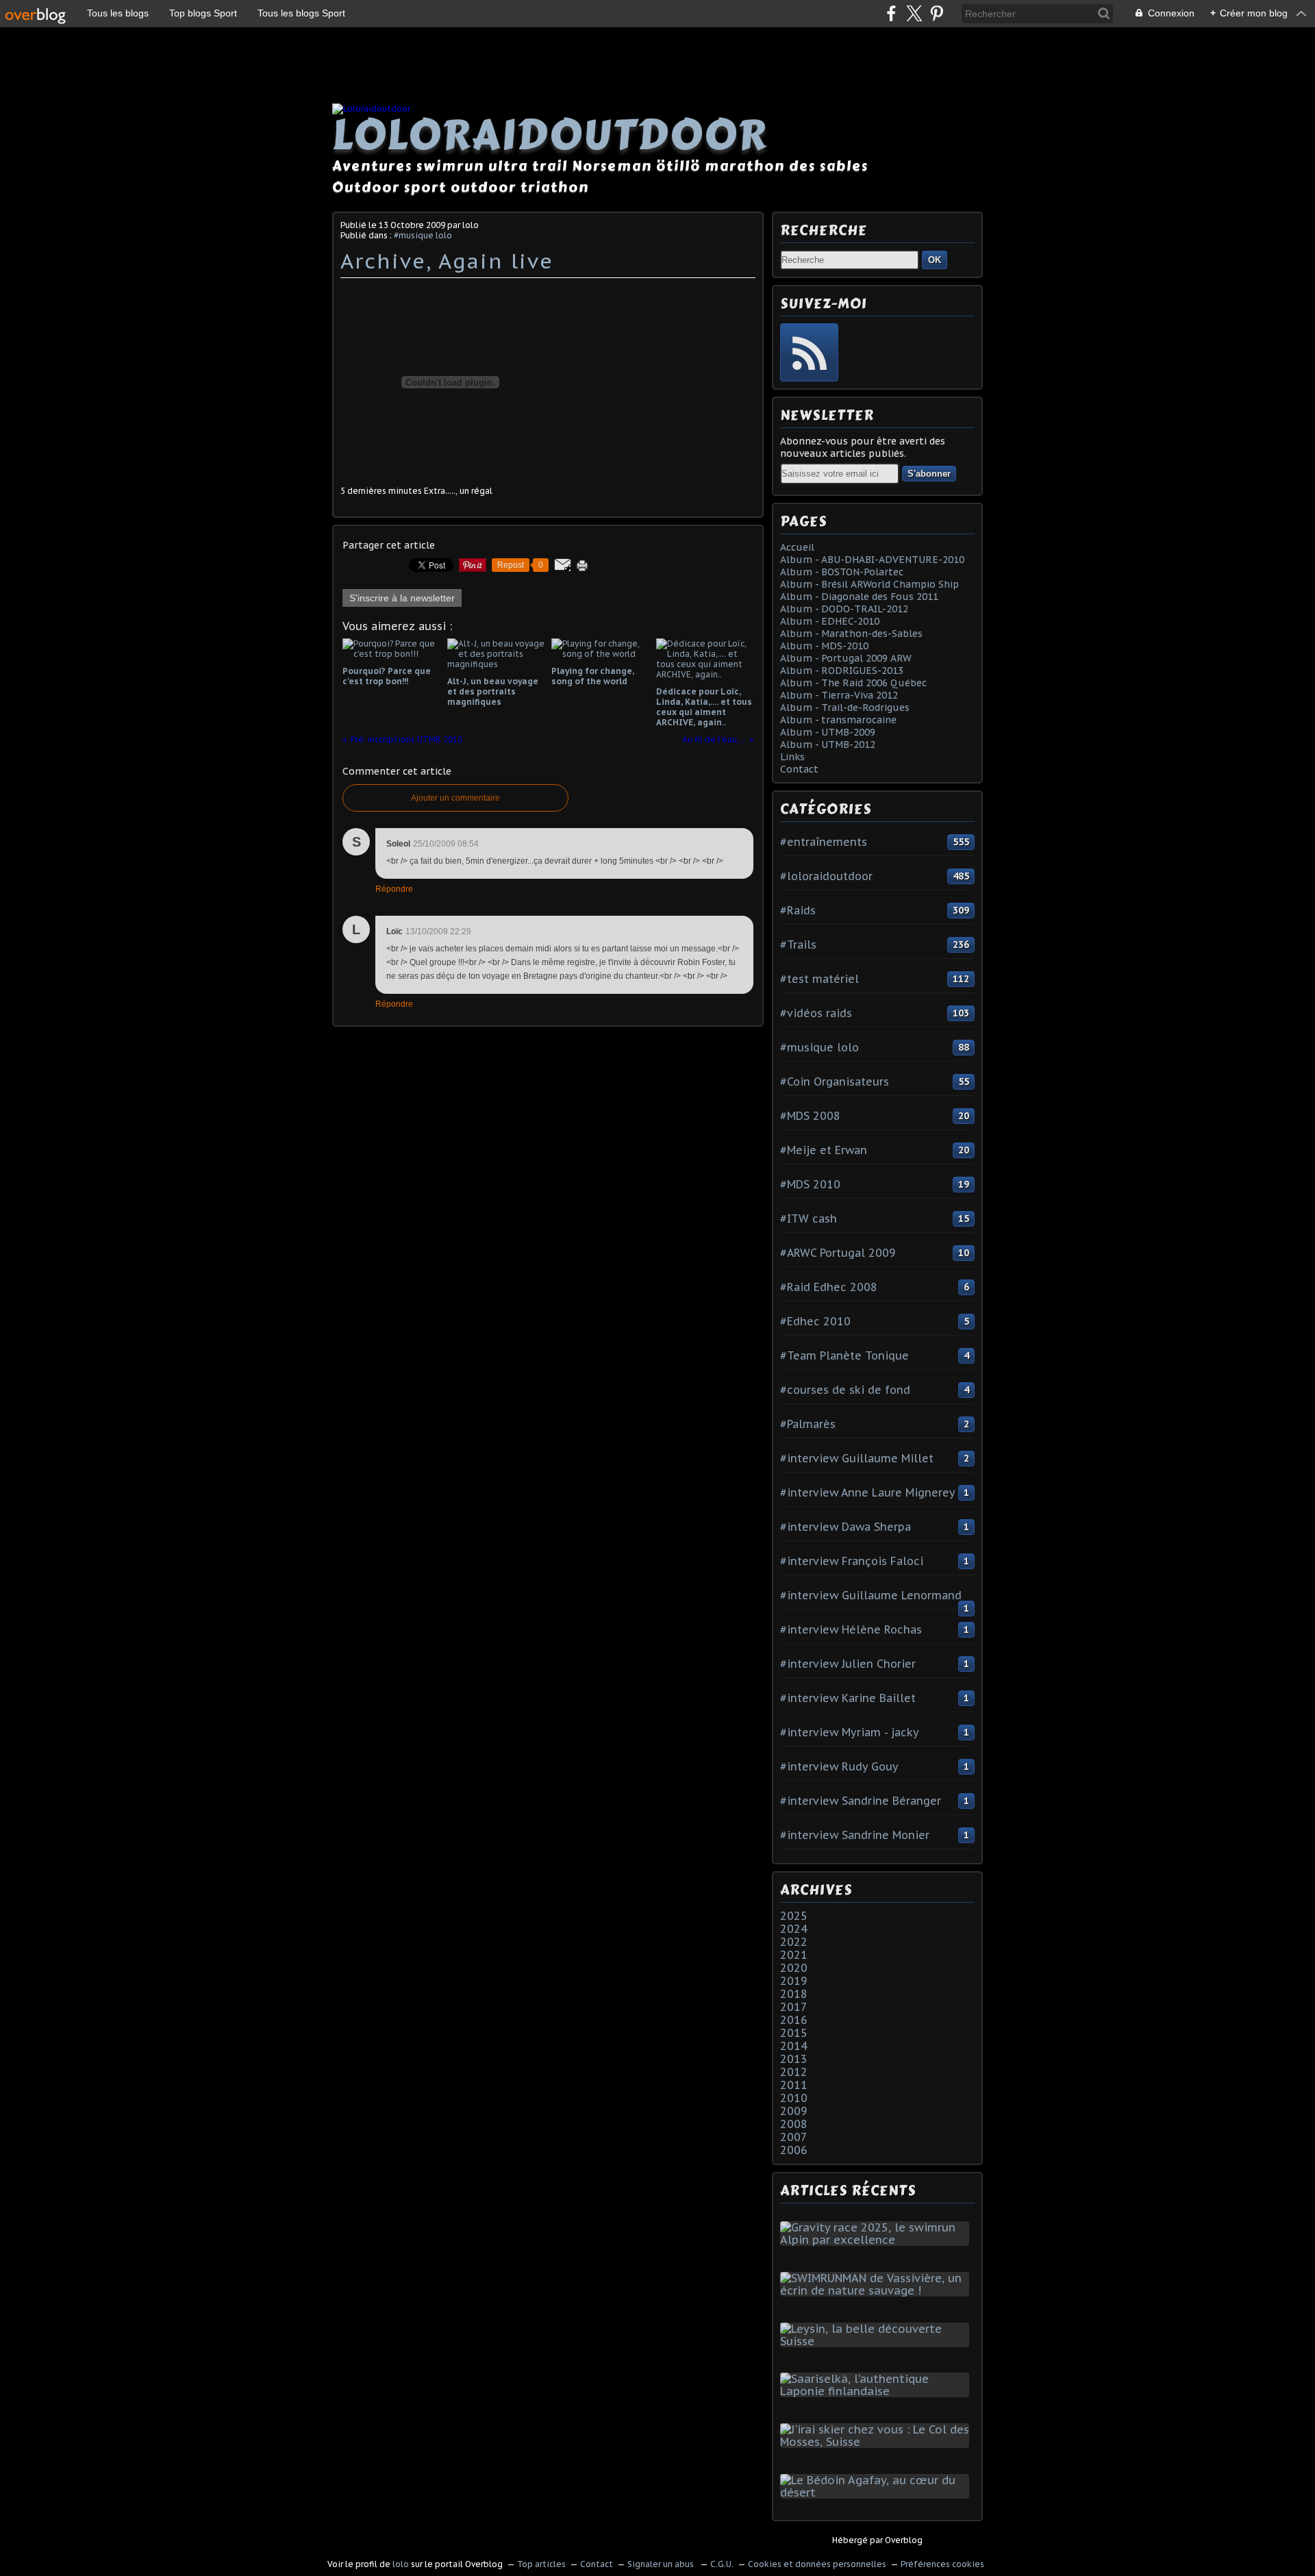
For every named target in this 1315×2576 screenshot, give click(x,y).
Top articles (541, 2564)
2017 (794, 2007)
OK (935, 260)
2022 (794, 1942)
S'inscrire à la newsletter (402, 598)
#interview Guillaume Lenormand (871, 1595)
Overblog (904, 2540)
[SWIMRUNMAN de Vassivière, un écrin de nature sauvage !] (877, 2290)
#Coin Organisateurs (835, 1081)
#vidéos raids (816, 1013)
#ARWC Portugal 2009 (838, 1253)
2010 (794, 2098)
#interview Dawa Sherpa (846, 1527)
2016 (794, 2020)
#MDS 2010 (810, 1184)
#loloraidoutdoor (826, 876)
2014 (794, 2046)
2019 (794, 1981)
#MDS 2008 (810, 1116)
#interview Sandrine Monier (855, 1835)
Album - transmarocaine (838, 720)
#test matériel (819, 979)
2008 (794, 2124)
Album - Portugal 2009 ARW (846, 658)
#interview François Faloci (852, 1561)
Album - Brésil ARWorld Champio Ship (869, 584)
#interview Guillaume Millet (857, 1458)
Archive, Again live (447, 261)
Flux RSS (809, 352)
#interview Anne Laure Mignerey (868, 1492)
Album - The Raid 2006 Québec (853, 683)
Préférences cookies (942, 2564)
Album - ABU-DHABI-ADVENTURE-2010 (872, 560)
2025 (794, 1916)
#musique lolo (423, 235)
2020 (794, 1968)
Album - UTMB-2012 (828, 745)
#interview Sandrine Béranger (861, 1801)
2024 (794, 1929)
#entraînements (824, 842)
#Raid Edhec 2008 (829, 1287)
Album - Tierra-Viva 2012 (839, 695)
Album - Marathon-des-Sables (851, 634)
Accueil (797, 547)
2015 (794, 2033)
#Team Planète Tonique (844, 1355)
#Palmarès (808, 1424)
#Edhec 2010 (815, 1321)
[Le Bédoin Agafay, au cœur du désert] (877, 2492)
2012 (794, 2072)
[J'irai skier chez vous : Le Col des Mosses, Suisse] (877, 2442)
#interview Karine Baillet (848, 1698)
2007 (794, 2137)
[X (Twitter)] (914, 13)
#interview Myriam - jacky (850, 1732)
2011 (794, 2085)
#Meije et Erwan (824, 1150)
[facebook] (891, 13)
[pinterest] (937, 13)
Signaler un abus (662, 2564)
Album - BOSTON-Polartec (842, 572)
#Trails (798, 945)
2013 (794, 2059)
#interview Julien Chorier (848, 1664)
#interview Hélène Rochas (851, 1629)
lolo (401, 2564)
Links (792, 757)
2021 (794, 1955)
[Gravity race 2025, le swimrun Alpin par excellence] (877, 2240)
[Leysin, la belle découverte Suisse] (877, 2341)
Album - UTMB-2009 (828, 732)
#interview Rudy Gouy (839, 1766)
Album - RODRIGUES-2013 (842, 671)
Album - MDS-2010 (824, 646)
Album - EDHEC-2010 (830, 621)
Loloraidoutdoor (550, 135)
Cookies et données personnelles (817, 2564)
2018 (794, 1994)
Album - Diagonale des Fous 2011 (859, 597)
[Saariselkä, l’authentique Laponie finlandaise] (877, 2391)
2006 (794, 2150)
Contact (799, 769)
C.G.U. (722, 2564)
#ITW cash (809, 1218)
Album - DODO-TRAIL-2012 (844, 609)
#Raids (798, 910)
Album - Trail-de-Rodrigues (845, 708)
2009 (794, 2111)
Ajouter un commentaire (455, 798)
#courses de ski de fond (845, 1390)
